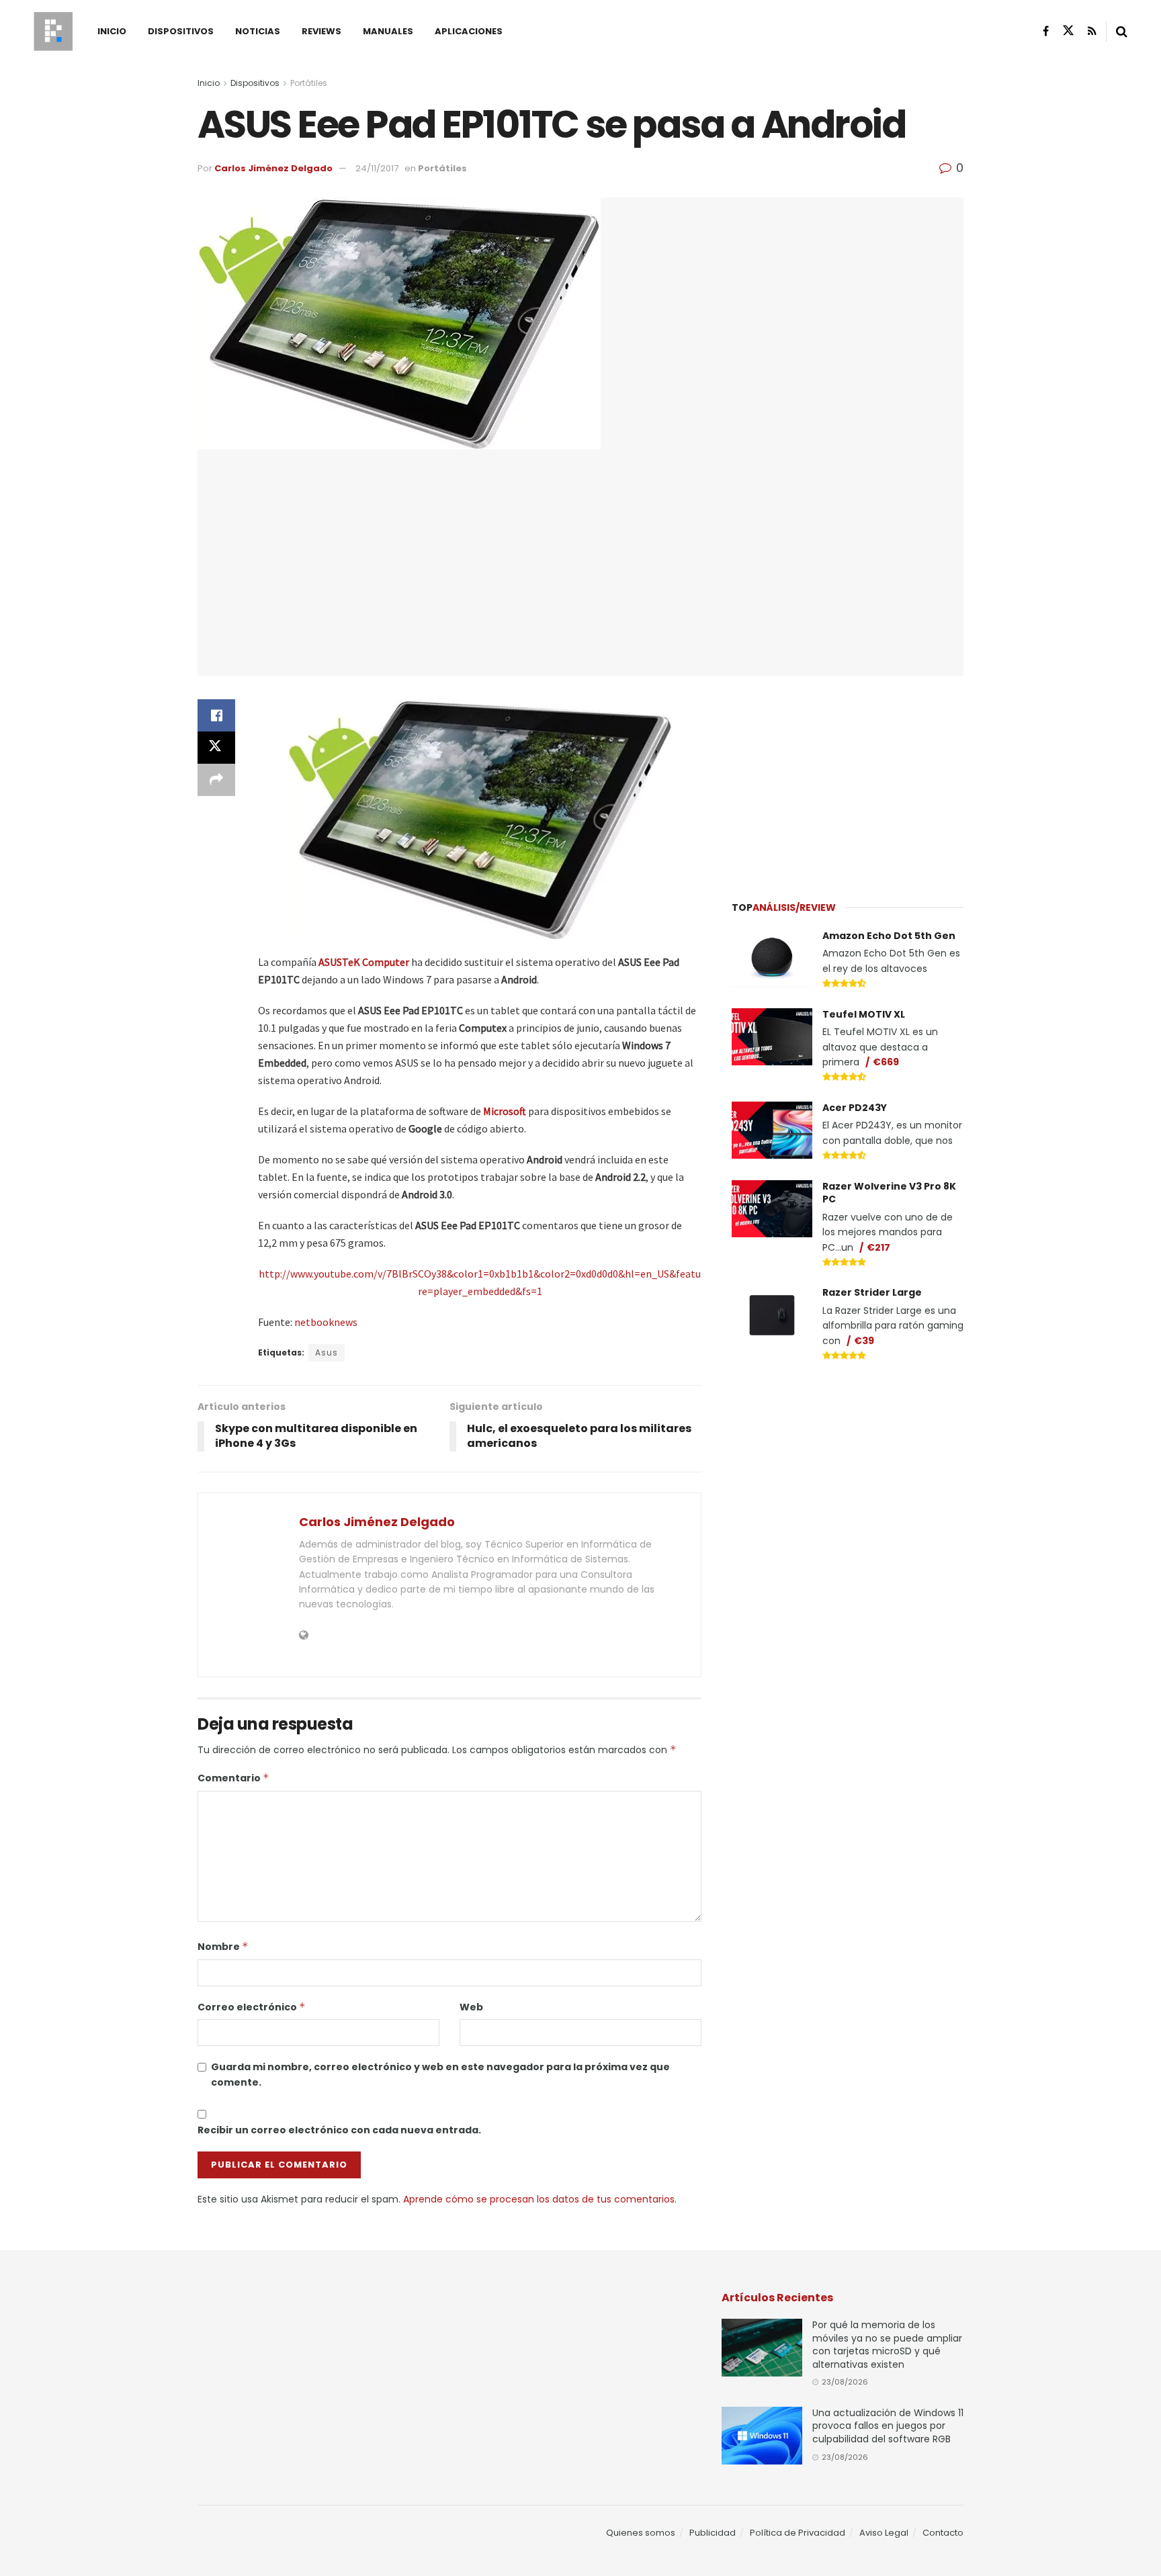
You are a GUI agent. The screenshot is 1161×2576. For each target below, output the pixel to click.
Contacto (943, 2533)
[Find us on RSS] (1092, 31)
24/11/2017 (377, 168)
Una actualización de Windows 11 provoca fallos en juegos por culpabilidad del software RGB (888, 2426)
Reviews (321, 31)
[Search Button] (1122, 32)
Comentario (233, 1778)
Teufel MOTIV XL (864, 1014)
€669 (886, 1062)
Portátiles (309, 83)
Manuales (388, 31)
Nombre (223, 1947)
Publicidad (713, 2533)
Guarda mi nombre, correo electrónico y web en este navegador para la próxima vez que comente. (440, 2074)
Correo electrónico (252, 2007)
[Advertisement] (848, 780)
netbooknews (326, 1322)
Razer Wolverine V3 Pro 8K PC (889, 1193)
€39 (864, 1341)
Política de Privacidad (798, 2533)
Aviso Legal (884, 2533)
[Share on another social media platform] (216, 780)
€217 (878, 1247)
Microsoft (505, 1111)
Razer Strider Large (872, 1292)
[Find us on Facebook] (1046, 31)
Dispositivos (181, 31)
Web (471, 2007)
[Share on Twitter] (216, 748)
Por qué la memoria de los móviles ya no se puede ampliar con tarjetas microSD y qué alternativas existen (887, 2345)
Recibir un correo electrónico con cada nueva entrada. (339, 2130)
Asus (327, 1352)
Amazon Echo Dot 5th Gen (889, 936)
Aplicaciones (469, 31)
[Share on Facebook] (216, 715)
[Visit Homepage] (53, 32)
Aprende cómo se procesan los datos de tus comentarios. (540, 2199)
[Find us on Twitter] (1068, 31)
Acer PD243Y (855, 1108)
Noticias (258, 31)
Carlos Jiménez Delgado (273, 168)
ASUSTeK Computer (364, 962)
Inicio (112, 31)
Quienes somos (641, 2533)
